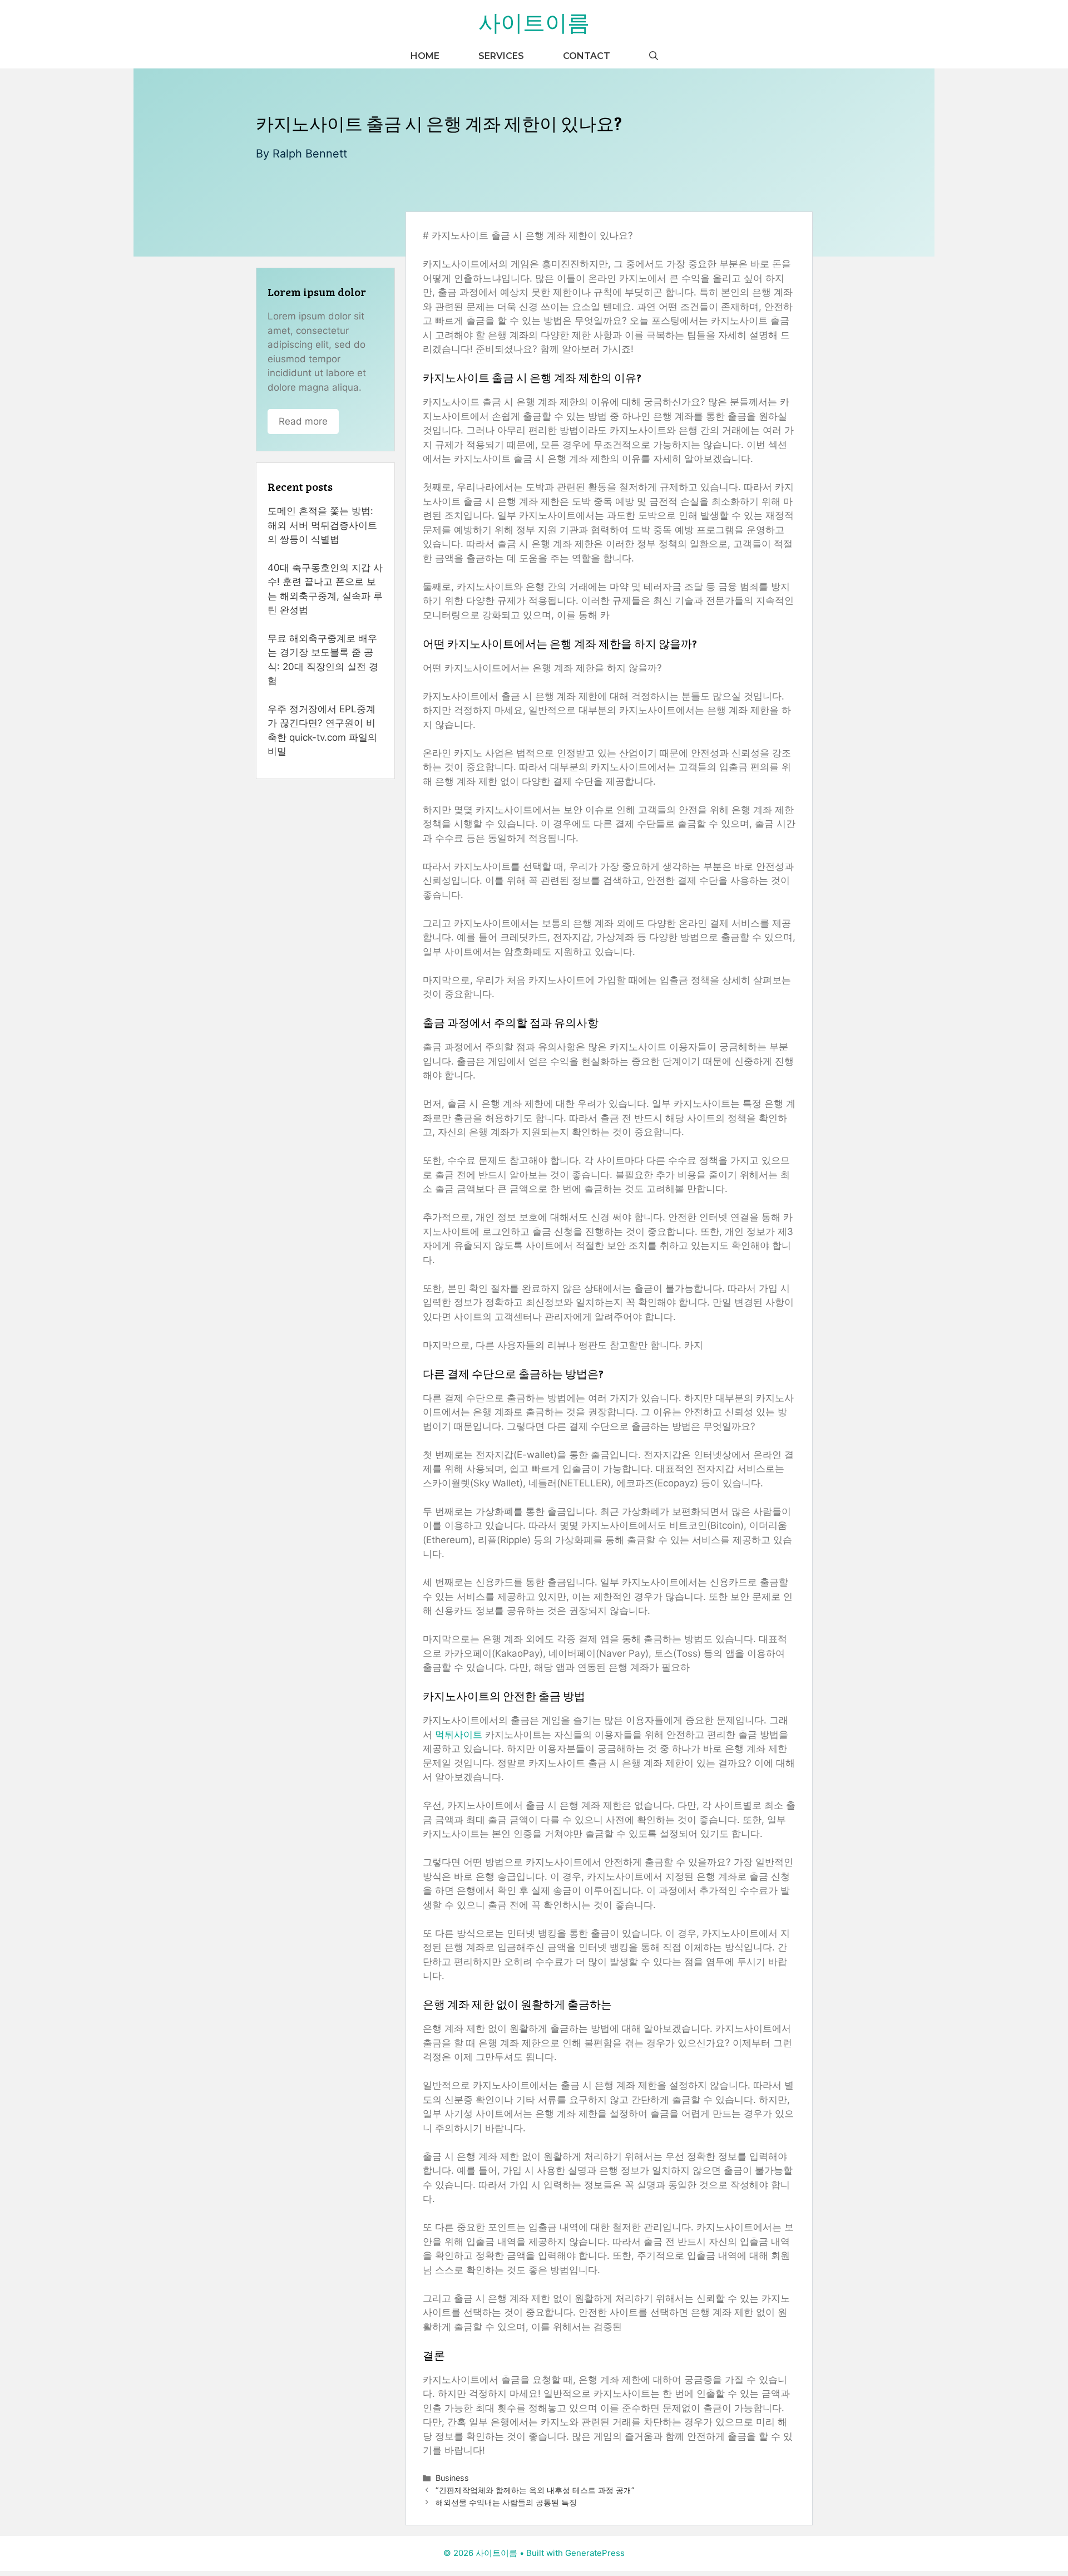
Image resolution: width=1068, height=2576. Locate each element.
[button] (654, 56)
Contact (587, 56)
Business (452, 2478)
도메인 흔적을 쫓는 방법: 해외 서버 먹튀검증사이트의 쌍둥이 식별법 (322, 525)
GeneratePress (595, 2553)
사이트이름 (534, 22)
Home (425, 56)
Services (501, 56)
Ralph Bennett (310, 154)
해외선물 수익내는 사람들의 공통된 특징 (506, 2502)
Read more (303, 421)
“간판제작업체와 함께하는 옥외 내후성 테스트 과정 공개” (535, 2490)
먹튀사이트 (459, 1735)
